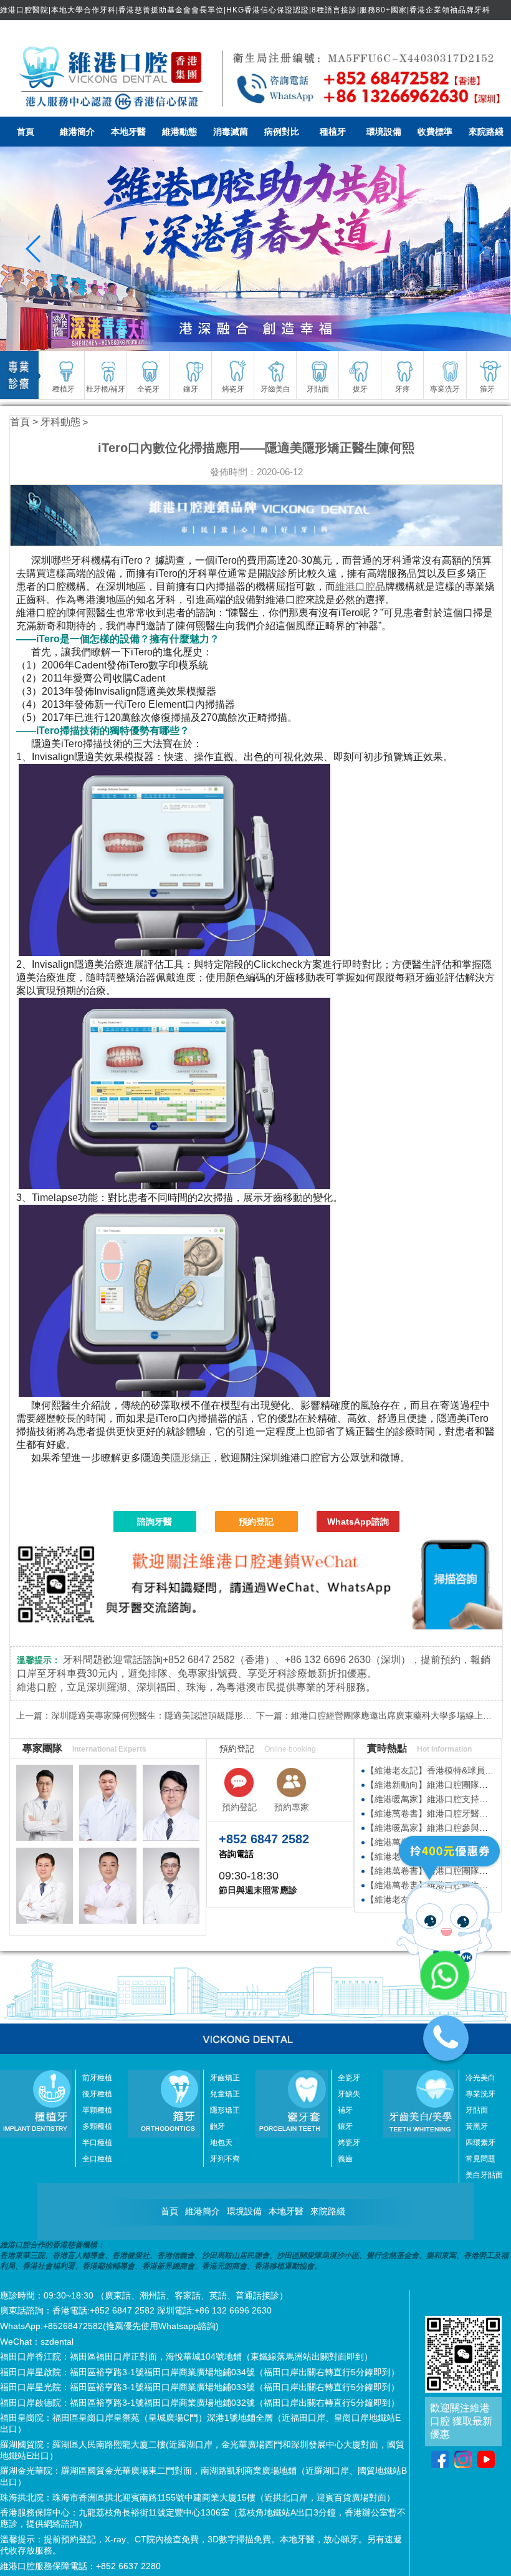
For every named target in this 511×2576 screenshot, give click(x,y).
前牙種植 (97, 2078)
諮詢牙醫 (155, 1522)
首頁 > (25, 422)
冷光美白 (480, 2078)
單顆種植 (97, 2110)
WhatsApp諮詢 (358, 1522)
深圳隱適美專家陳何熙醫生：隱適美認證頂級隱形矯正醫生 (165, 1715)
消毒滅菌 (231, 132)
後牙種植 (97, 2094)
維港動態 (179, 132)
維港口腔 (355, 586)
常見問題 (480, 2159)
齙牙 (217, 2126)
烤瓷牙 (349, 2143)
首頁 (26, 132)
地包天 (221, 2143)
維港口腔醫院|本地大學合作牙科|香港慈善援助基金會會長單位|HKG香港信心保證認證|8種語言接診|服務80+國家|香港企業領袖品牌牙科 (245, 10)
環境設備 (384, 132)
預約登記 (256, 1522)
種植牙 (333, 132)
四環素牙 (480, 2143)
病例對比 (282, 132)
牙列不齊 (225, 2159)
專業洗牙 (480, 2094)
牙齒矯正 (225, 2078)
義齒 (345, 2159)
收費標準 (435, 132)
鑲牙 (345, 2126)
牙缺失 (349, 2094)
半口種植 (97, 2143)
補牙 (345, 2110)
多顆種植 (97, 2126)
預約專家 (292, 1807)
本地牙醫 (128, 132)
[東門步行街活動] (255, 249)
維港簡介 (77, 132)
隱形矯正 (191, 1458)
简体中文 (484, 30)
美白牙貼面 (484, 2175)
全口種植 (97, 2159)
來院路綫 (486, 132)
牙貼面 (477, 2110)
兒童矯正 (225, 2094)
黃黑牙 (477, 2126)
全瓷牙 (349, 2078)
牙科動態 (60, 422)
